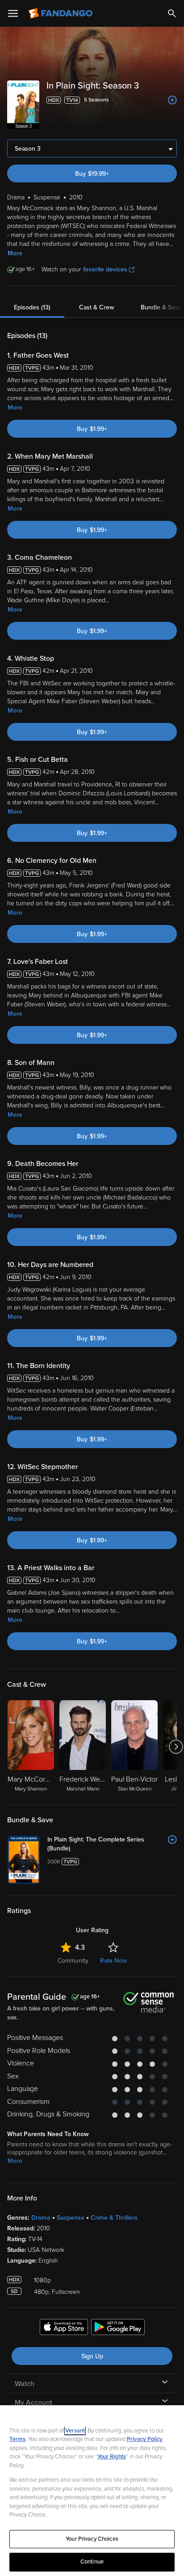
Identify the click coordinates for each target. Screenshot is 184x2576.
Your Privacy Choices (92, 2539)
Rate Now (113, 1961)
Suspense (71, 2218)
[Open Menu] (13, 13)
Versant (75, 2431)
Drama (41, 2218)
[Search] (172, 13)
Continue (92, 2562)
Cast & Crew (96, 307)
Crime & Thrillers (114, 2218)
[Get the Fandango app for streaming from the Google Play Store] (118, 2328)
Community (73, 1961)
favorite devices (105, 269)
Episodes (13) (32, 307)
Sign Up (92, 2356)
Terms (17, 2439)
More (15, 253)
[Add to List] (172, 100)
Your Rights (112, 2457)
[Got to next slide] (176, 1747)
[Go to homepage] (61, 13)
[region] (92, 2491)
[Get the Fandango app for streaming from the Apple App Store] (64, 2328)
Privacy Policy (145, 2439)
